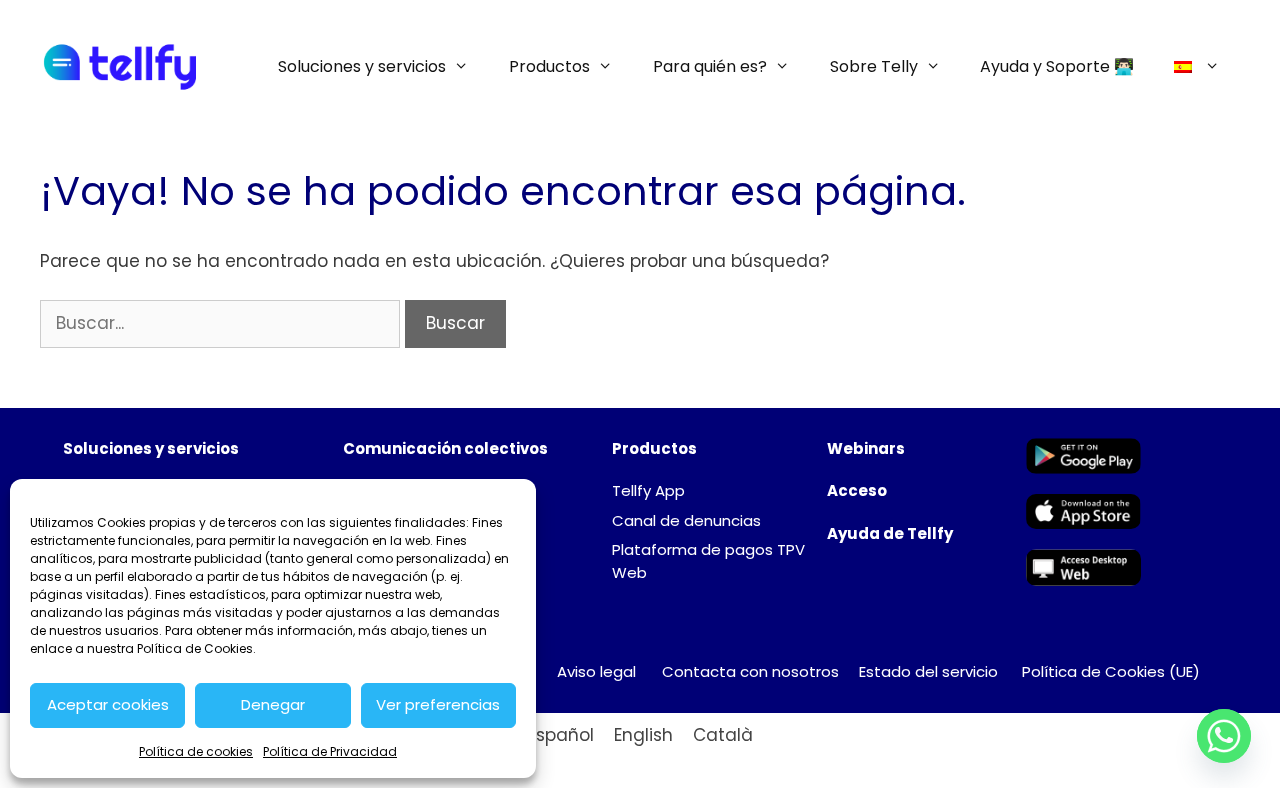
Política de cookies (196, 751)
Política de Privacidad (330, 751)
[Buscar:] (222, 323)
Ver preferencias (438, 704)
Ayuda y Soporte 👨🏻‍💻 (1057, 66)
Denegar (273, 704)
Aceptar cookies (108, 704)
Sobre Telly (874, 66)
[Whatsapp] (1224, 736)
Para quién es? (710, 66)
